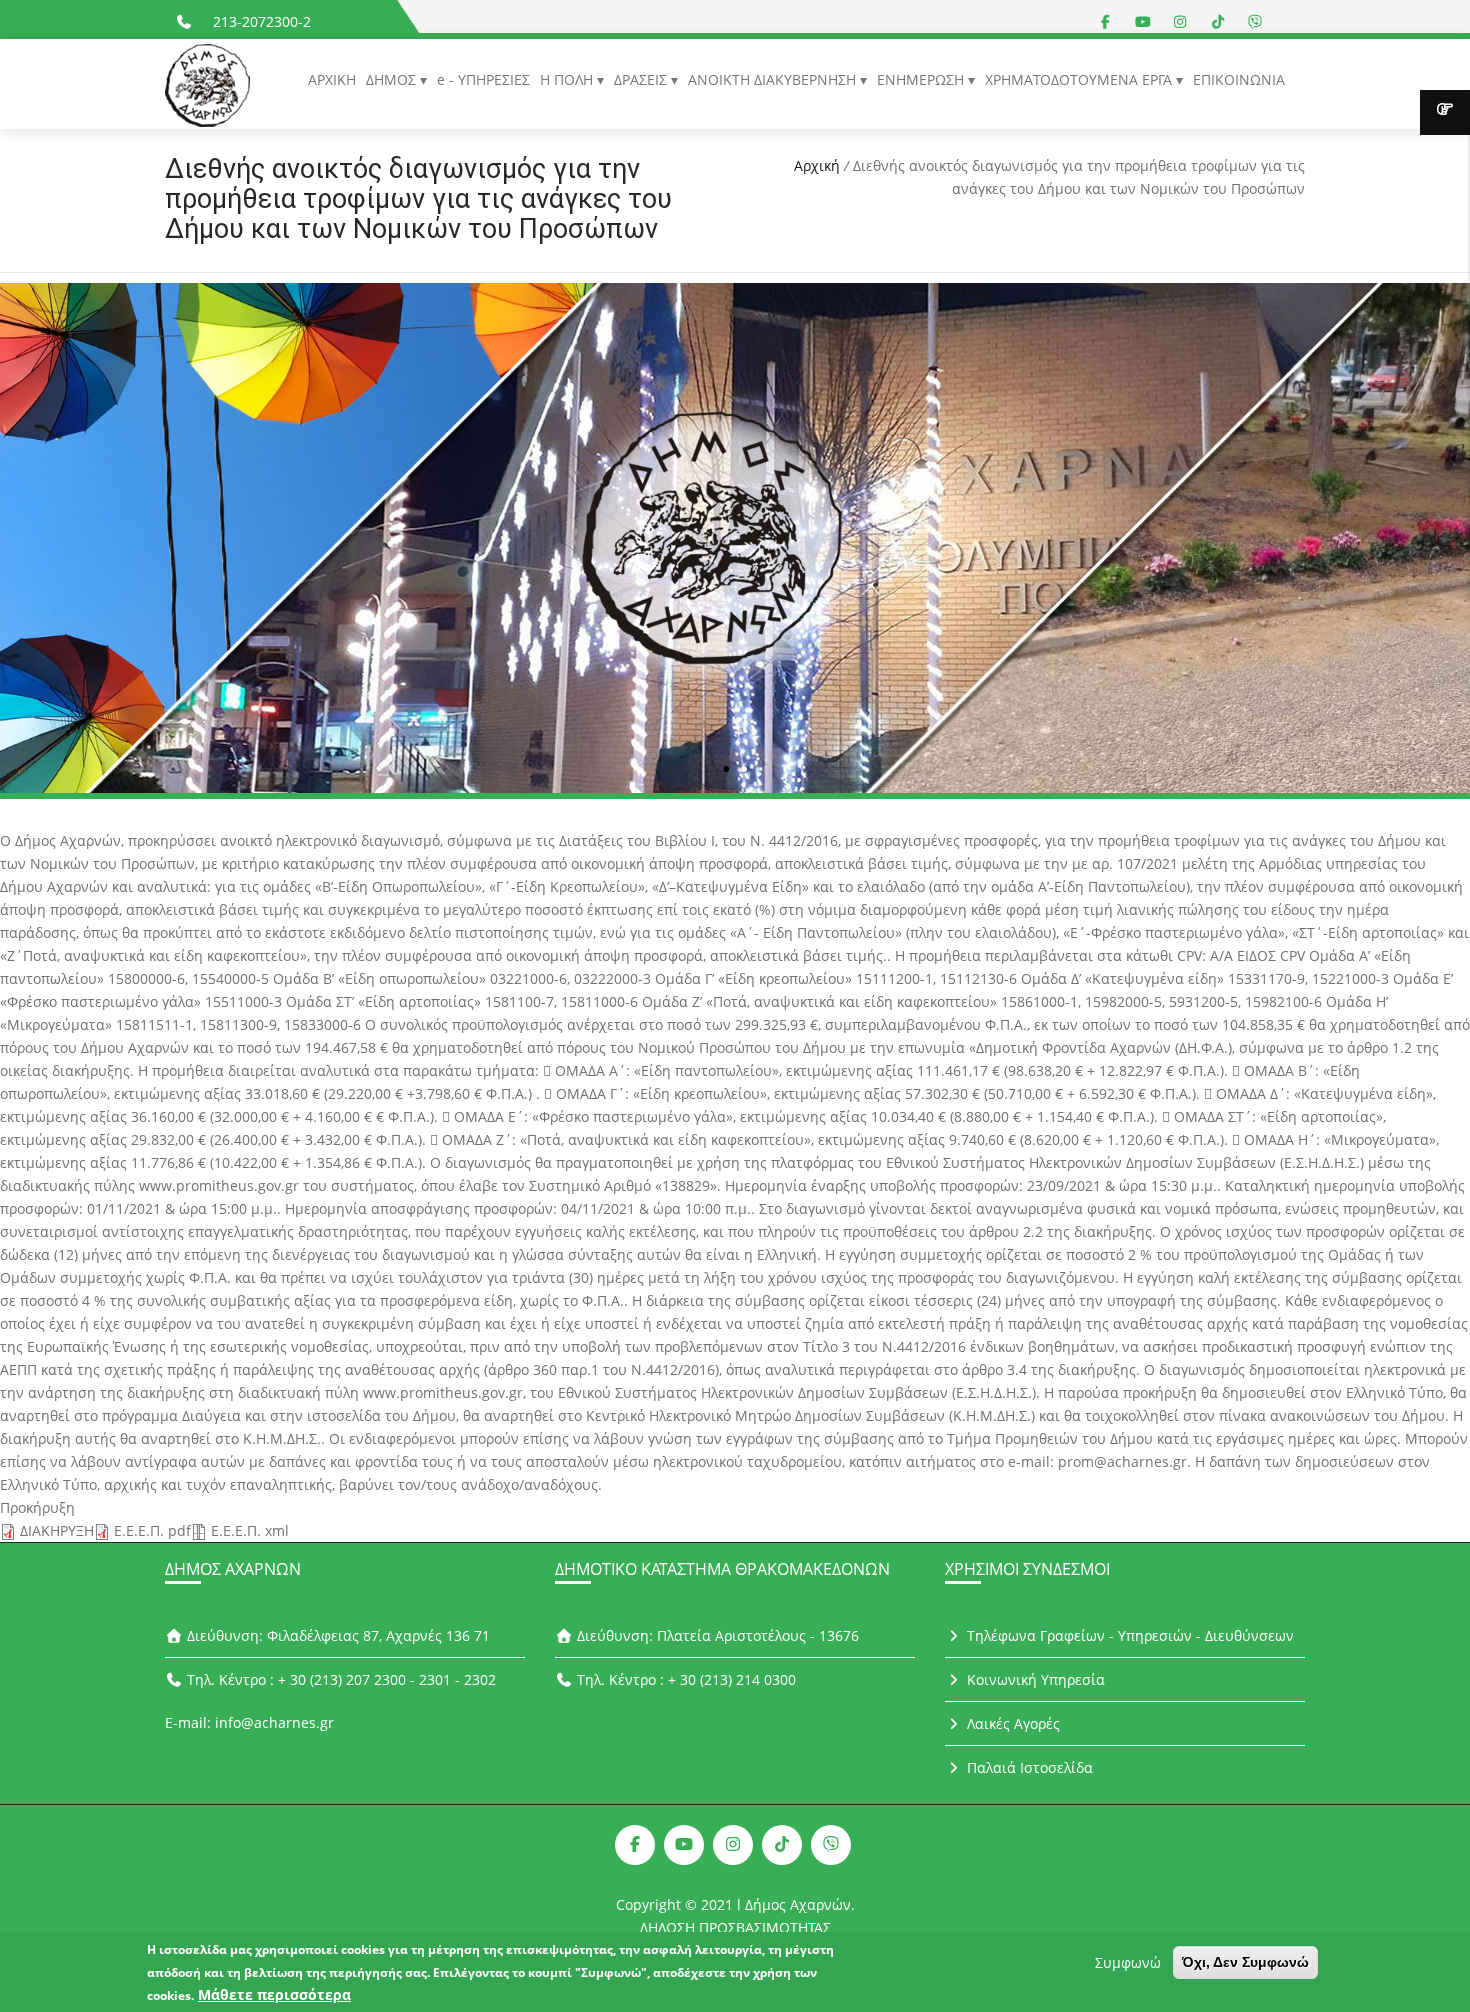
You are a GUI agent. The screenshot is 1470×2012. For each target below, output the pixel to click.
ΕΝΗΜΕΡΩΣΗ (922, 79)
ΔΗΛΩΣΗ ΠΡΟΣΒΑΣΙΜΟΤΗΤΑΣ (735, 1927)
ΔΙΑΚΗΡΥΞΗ (57, 1530)
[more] (1445, 112)
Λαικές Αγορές (1011, 1723)
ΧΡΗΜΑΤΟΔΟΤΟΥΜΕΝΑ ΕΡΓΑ (1080, 79)
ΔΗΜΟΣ (393, 79)
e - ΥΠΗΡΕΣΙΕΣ (483, 79)
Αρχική (817, 165)
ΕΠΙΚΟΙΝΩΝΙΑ (1239, 79)
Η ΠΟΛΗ (568, 79)
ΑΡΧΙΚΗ (332, 79)
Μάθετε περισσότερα (274, 1994)
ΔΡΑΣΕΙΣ (642, 79)
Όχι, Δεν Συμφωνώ (1245, 1962)
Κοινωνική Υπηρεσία (1034, 1679)
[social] (1106, 21)
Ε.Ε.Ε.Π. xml (250, 1530)
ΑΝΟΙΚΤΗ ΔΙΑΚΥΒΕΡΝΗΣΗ (774, 79)
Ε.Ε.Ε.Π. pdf (152, 1530)
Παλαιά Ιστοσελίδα (1028, 1767)
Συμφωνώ (1128, 1962)
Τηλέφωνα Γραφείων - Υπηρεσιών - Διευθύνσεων (1128, 1635)
